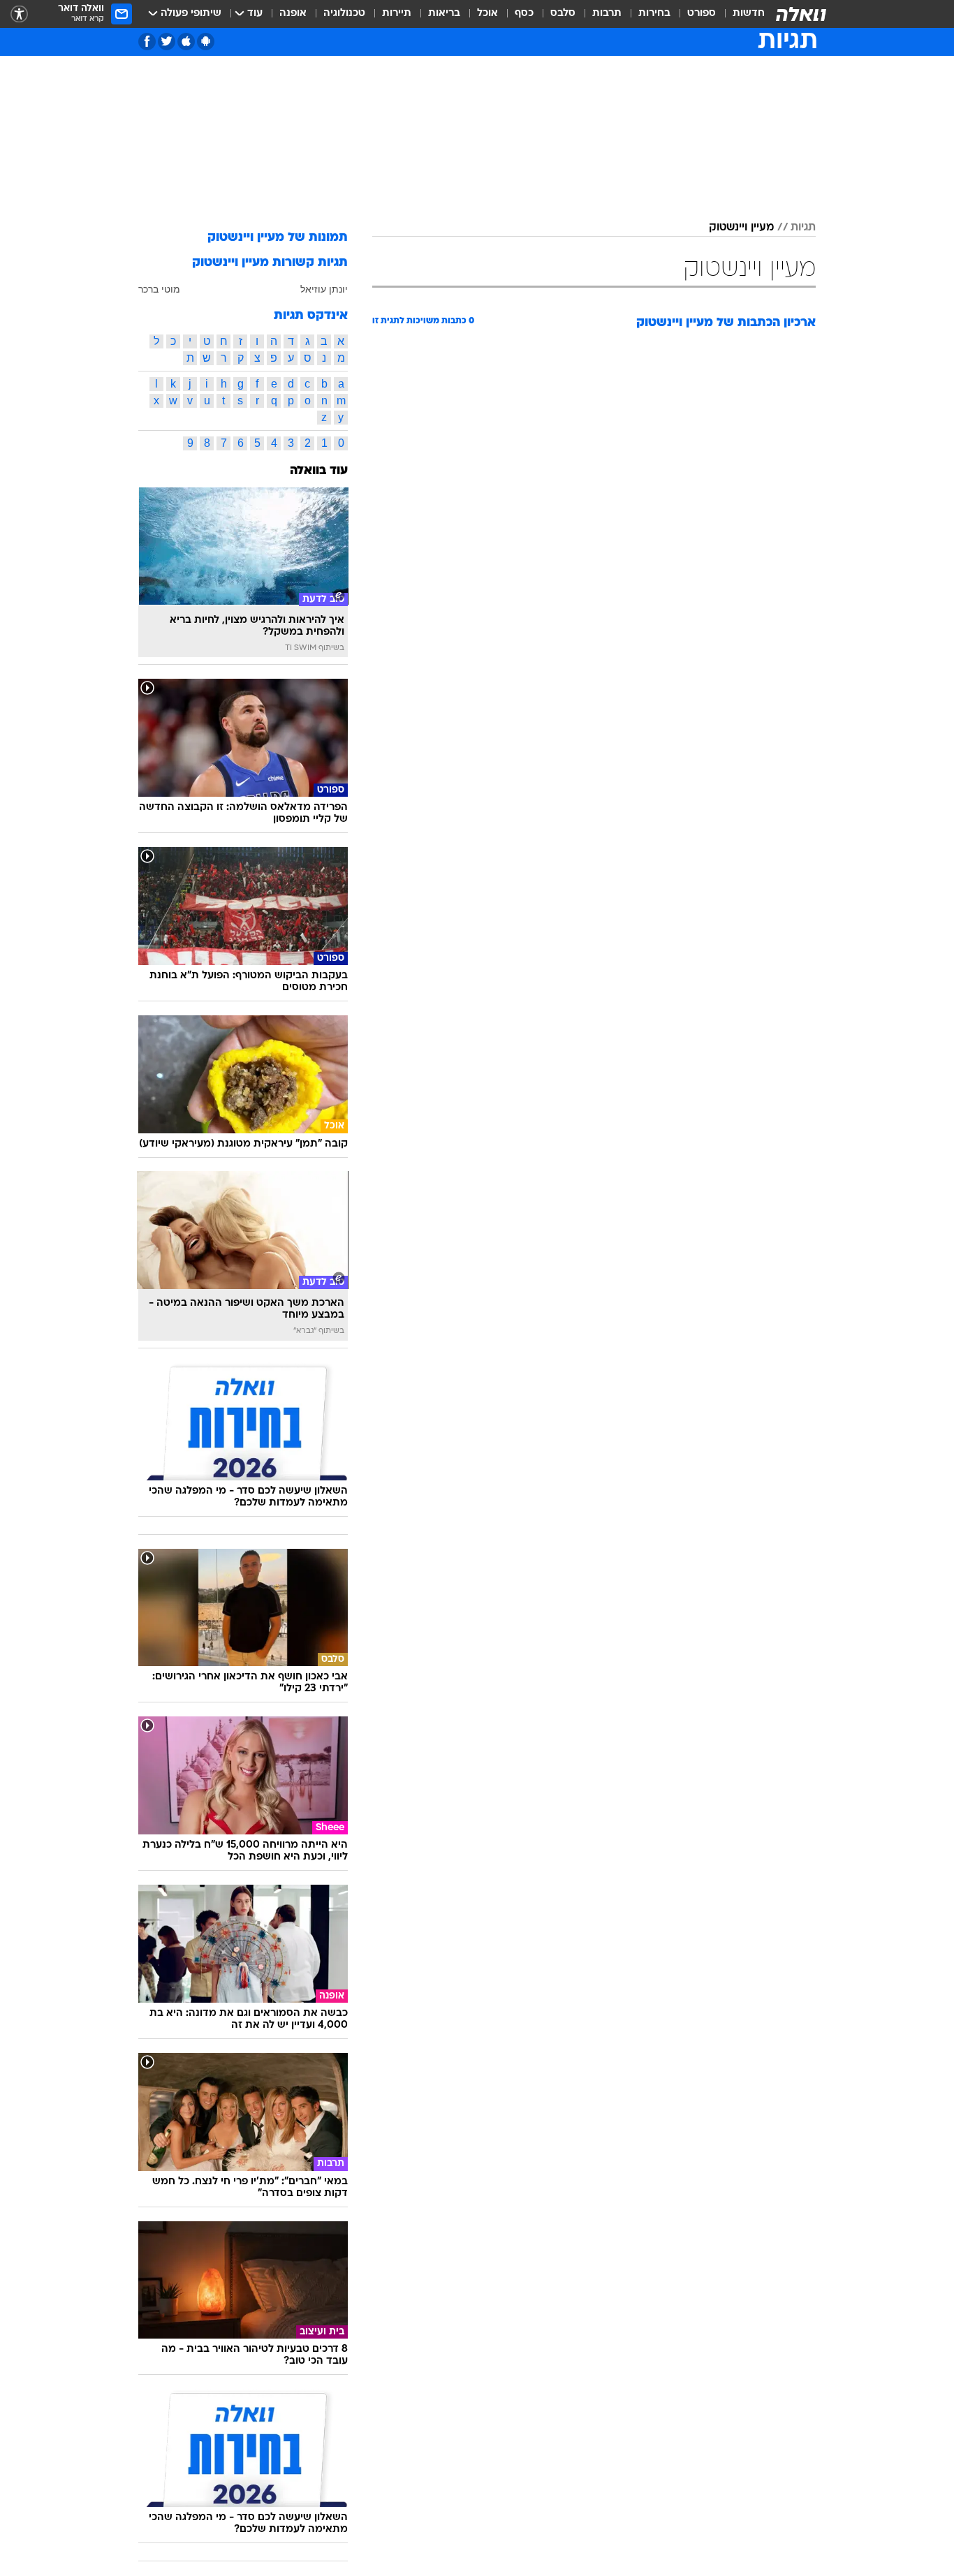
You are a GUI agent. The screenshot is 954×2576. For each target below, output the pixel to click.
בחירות (654, 14)
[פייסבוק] (147, 42)
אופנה (293, 14)
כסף (524, 14)
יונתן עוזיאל (324, 289)
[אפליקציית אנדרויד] (206, 42)
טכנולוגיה (344, 14)
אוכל (487, 14)
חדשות (749, 14)
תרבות (607, 14)
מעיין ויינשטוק (741, 228)
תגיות (803, 228)
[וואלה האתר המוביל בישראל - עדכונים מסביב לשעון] (801, 14)
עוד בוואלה (319, 471)
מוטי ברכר (159, 289)
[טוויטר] (167, 42)
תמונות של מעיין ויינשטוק (278, 238)
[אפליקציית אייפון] (186, 42)
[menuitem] (740, 14)
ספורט (702, 14)
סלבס (563, 14)
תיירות (397, 14)
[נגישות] (19, 14)
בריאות (444, 14)
